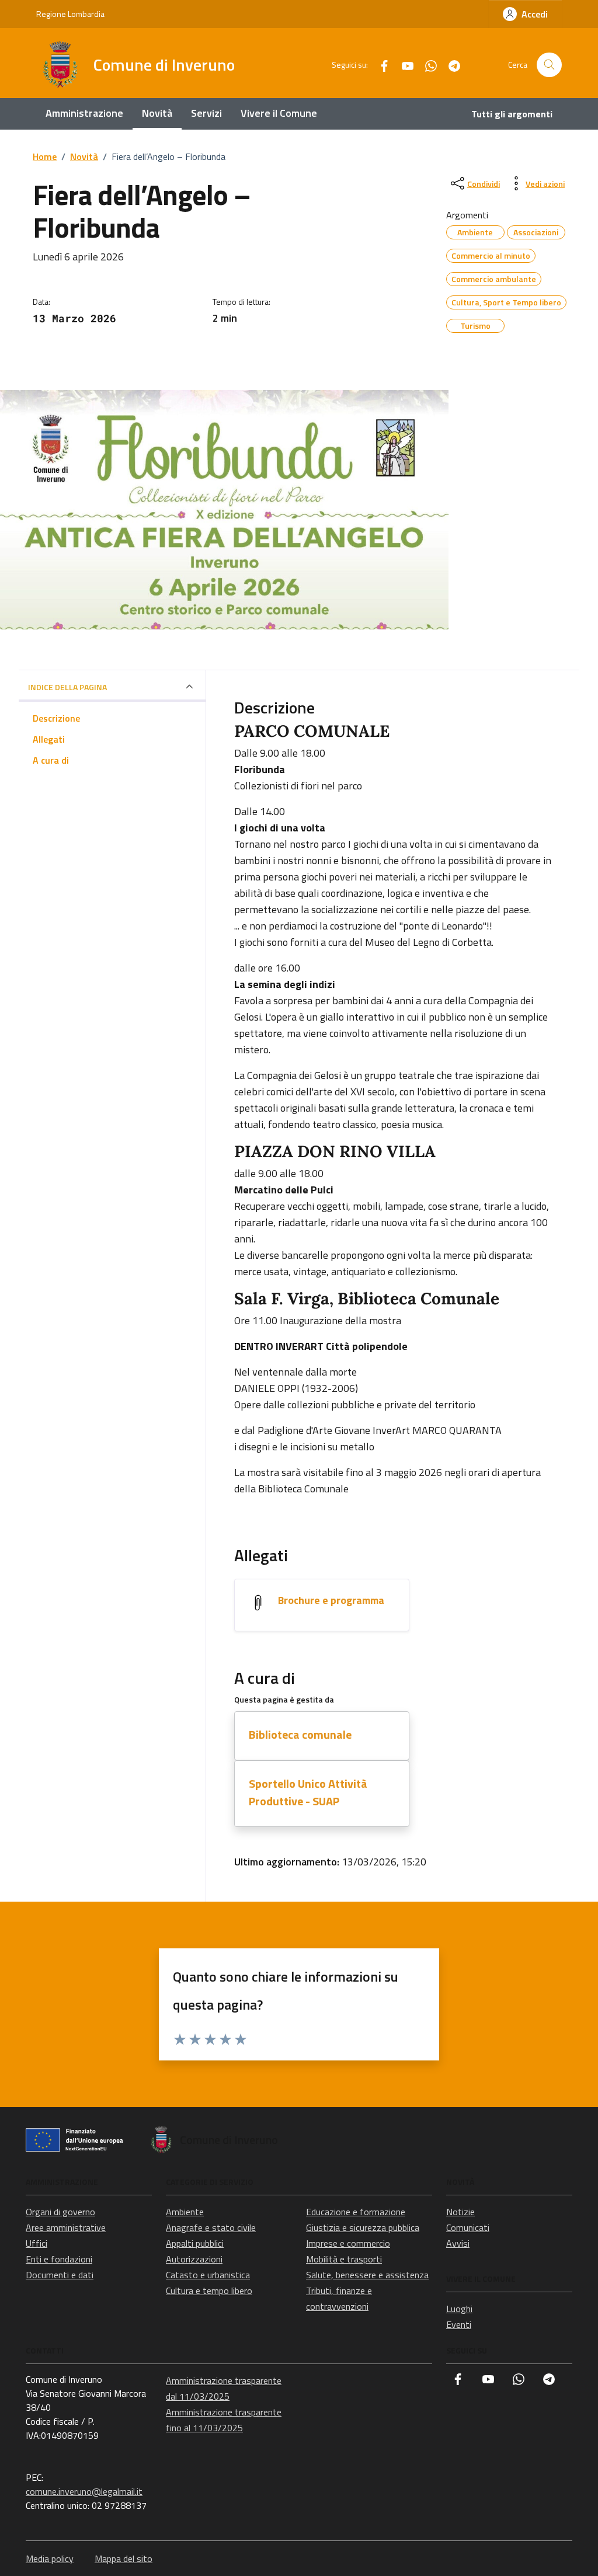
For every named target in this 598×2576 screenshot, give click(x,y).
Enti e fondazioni (59, 2259)
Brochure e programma (331, 1600)
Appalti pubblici (195, 2243)
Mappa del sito (124, 2558)
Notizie (460, 2212)
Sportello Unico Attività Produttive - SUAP (308, 1792)
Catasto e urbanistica (208, 2275)
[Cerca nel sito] (549, 65)
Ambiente (185, 2212)
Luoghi (459, 2309)
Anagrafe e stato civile (211, 2227)
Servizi (206, 113)
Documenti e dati (60, 2275)
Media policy (50, 2558)
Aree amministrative (66, 2227)
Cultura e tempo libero (209, 2290)
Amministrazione (84, 113)
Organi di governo (60, 2212)
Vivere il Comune (279, 113)
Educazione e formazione (356, 2212)
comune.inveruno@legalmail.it (84, 2491)
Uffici (36, 2243)
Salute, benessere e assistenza (367, 2275)
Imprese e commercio (348, 2243)
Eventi (459, 2324)
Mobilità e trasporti (344, 2259)
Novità (157, 113)
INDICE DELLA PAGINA (67, 687)
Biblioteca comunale (300, 1734)
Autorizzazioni (194, 2259)
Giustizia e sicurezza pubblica (363, 2227)
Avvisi (458, 2243)
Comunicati (468, 2227)
